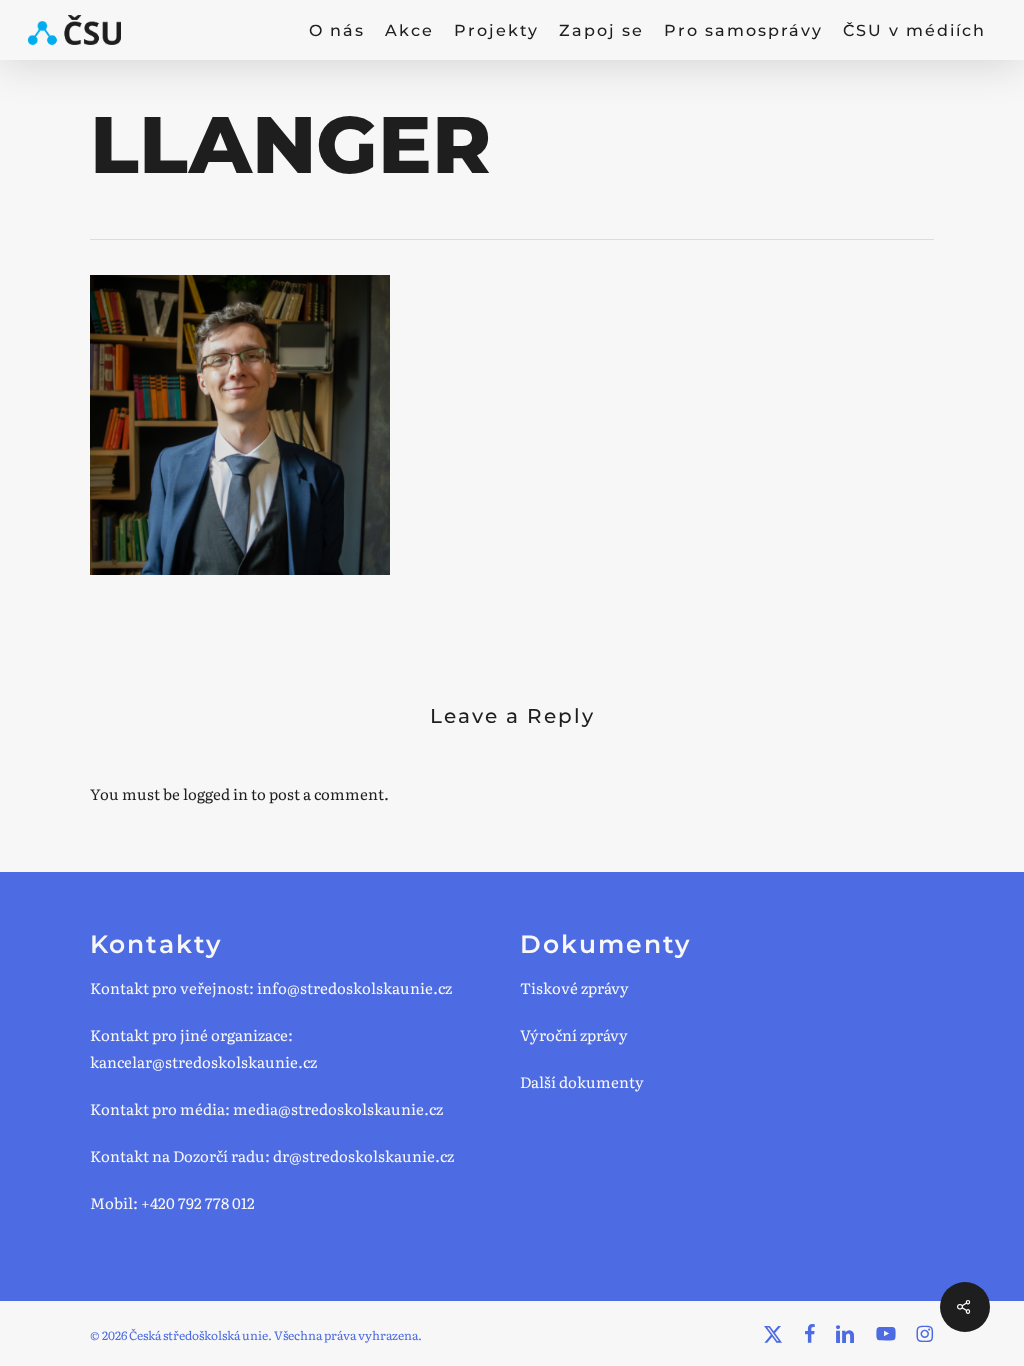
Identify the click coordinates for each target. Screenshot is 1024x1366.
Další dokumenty (582, 1081)
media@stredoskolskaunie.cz (338, 1108)
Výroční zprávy (574, 1034)
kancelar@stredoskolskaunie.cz (203, 1061)
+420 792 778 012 (198, 1202)
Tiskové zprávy (574, 987)
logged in (215, 793)
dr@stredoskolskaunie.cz (363, 1155)
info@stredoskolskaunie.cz (354, 987)
